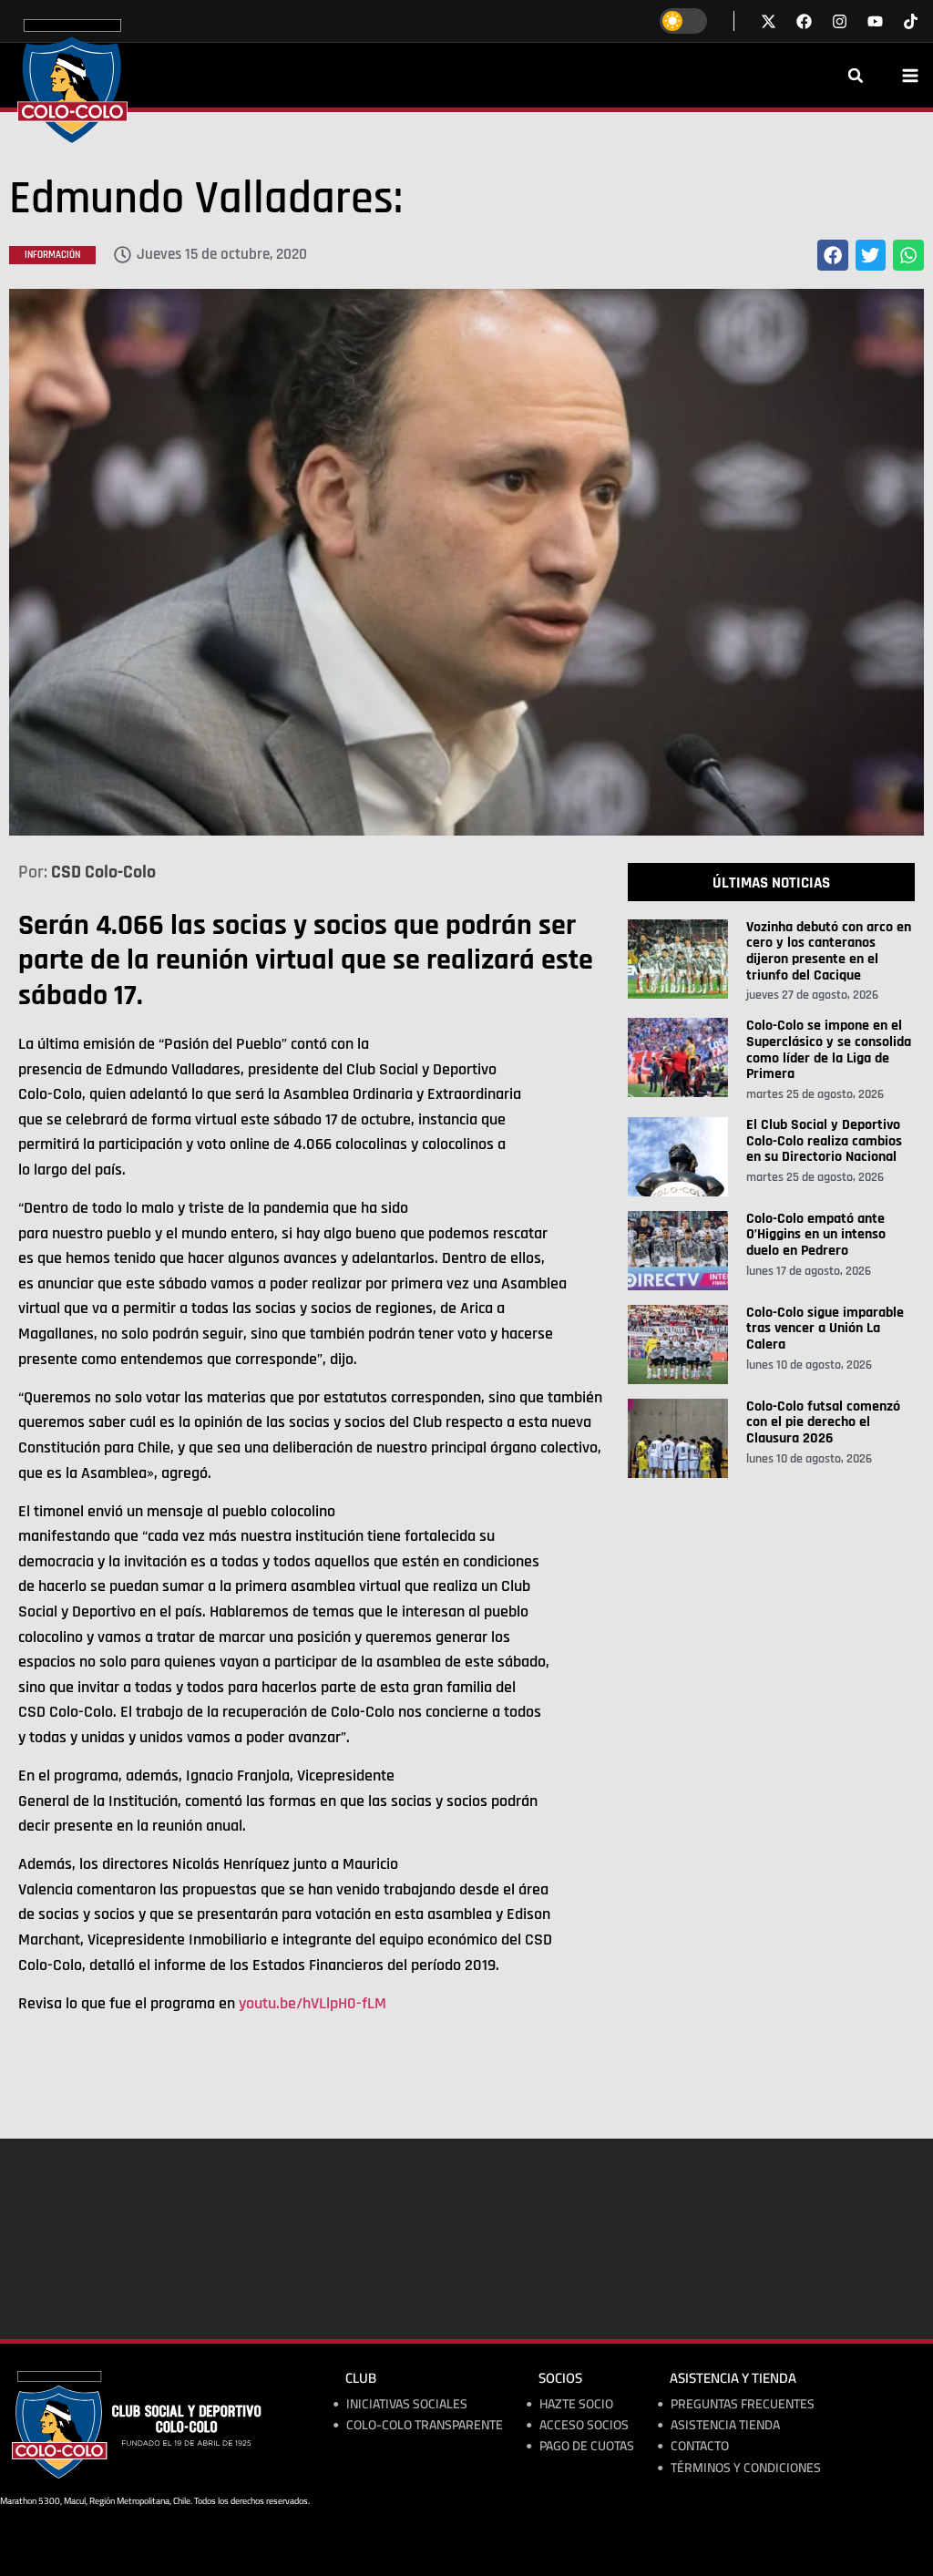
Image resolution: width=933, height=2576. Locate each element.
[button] (856, 76)
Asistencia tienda (725, 2425)
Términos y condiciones (746, 2468)
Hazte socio (576, 2404)
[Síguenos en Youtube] (875, 21)
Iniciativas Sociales (407, 2404)
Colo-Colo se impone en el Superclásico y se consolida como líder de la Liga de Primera (829, 1050)
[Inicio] (72, 81)
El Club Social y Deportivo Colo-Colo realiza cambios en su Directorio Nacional (824, 1141)
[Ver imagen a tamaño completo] (466, 562)
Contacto (700, 2446)
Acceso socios (584, 2425)
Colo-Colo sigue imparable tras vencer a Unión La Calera (825, 1329)
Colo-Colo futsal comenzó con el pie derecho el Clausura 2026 (823, 1422)
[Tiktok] (911, 21)
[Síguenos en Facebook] (804, 21)
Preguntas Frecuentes (743, 2404)
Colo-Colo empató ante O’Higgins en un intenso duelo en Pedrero (816, 1235)
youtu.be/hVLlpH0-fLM (313, 2003)
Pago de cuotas (587, 2446)
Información (52, 255)
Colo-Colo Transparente (425, 2425)
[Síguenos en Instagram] (840, 21)
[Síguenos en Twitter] (769, 21)
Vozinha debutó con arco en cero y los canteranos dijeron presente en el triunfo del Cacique (829, 951)
